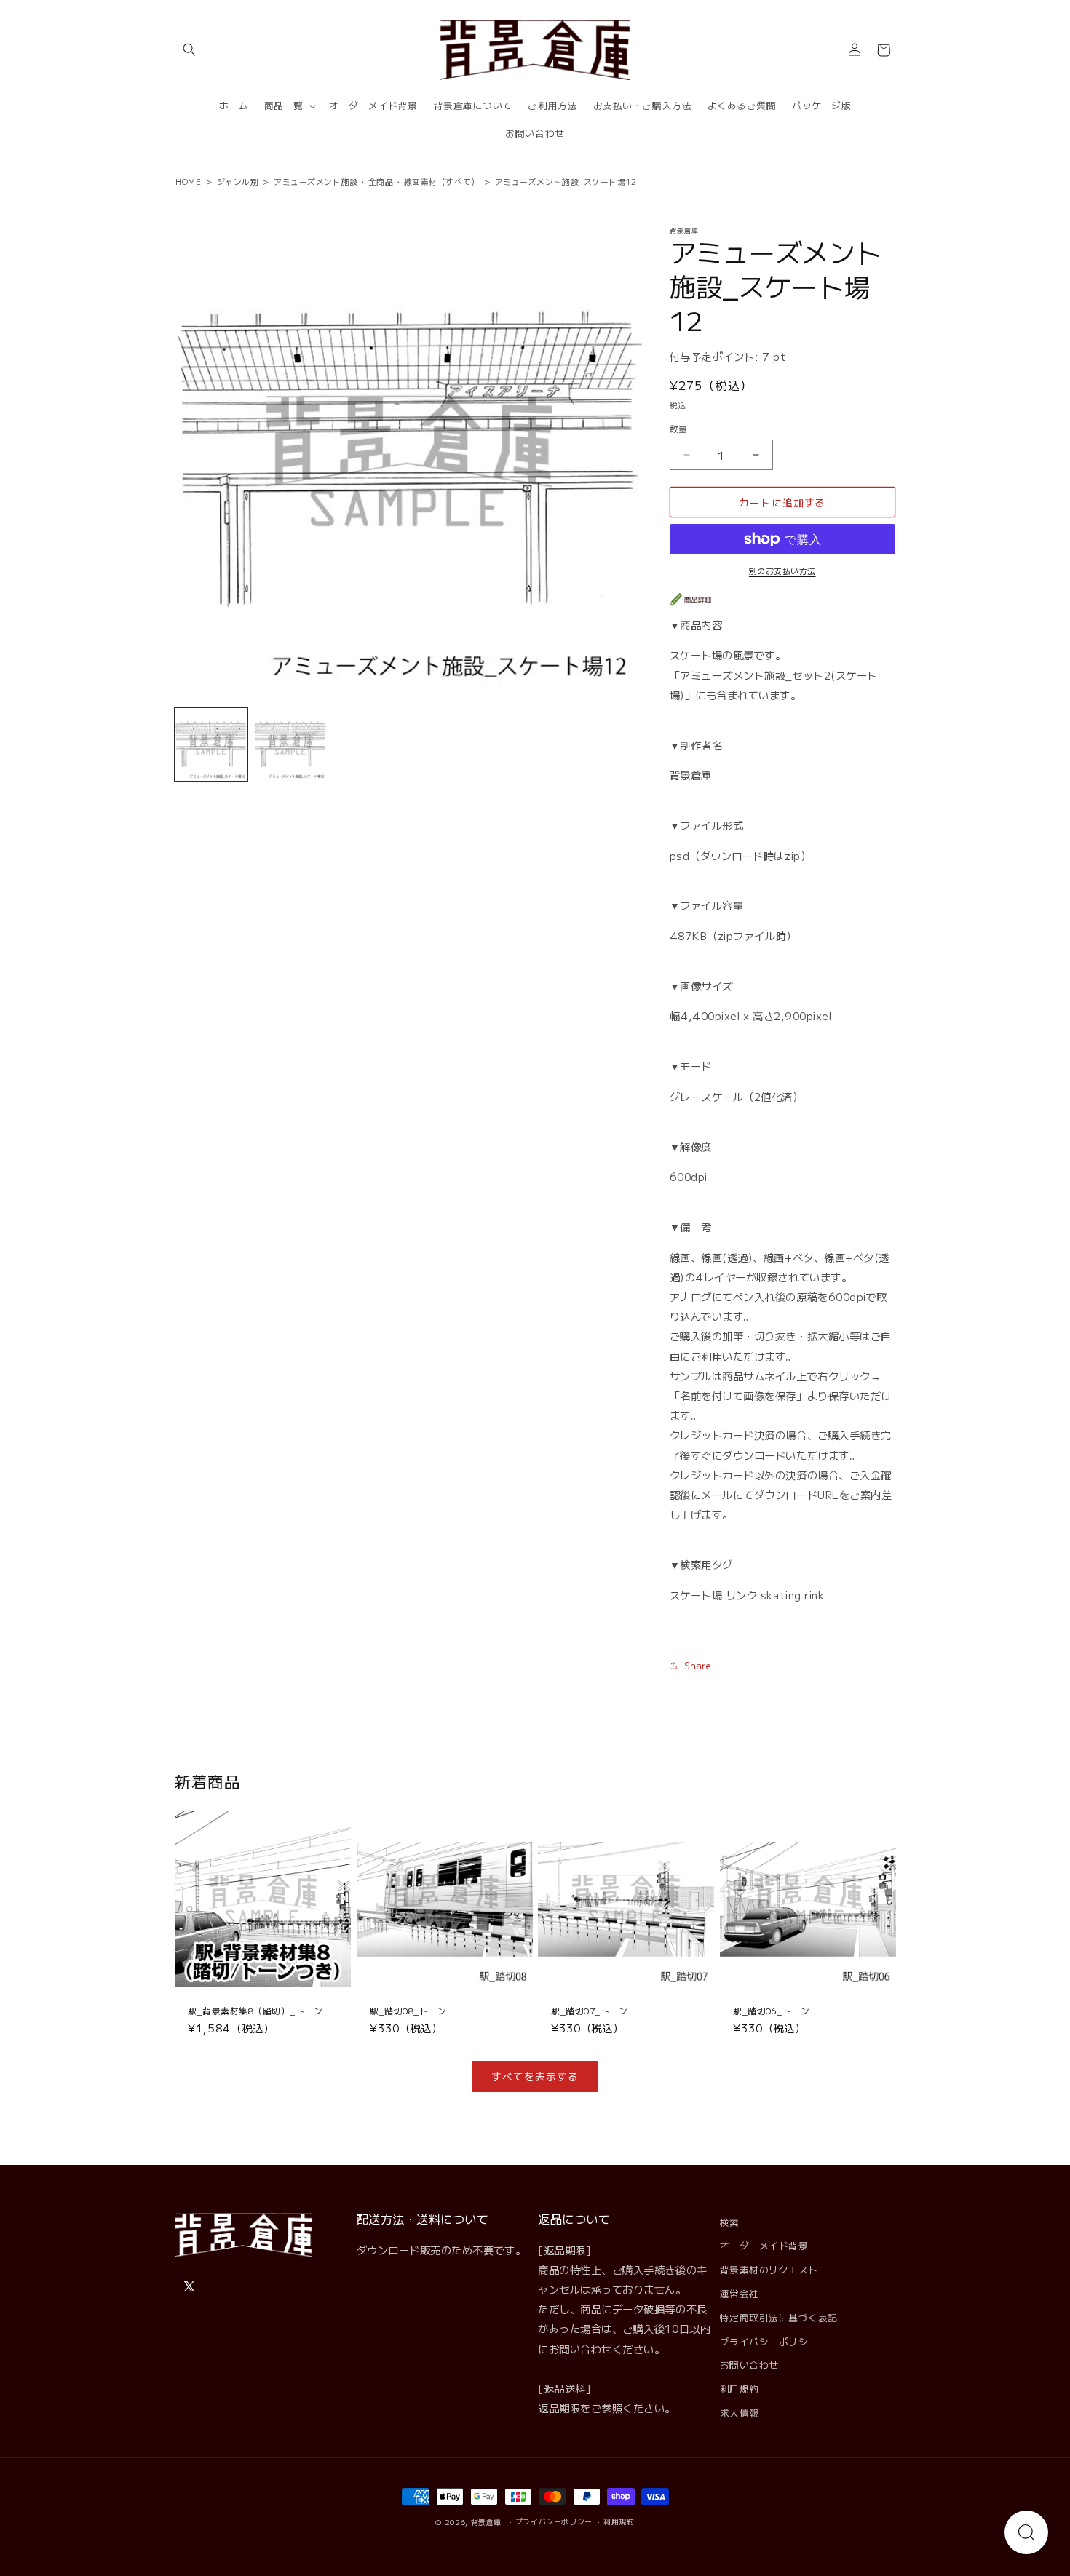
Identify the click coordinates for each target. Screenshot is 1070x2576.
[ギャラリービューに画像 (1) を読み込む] (211, 744)
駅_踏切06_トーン (771, 2010)
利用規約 (740, 2389)
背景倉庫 (487, 2522)
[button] (189, 50)
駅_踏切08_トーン (408, 2010)
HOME (188, 181)
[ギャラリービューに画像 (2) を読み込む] (290, 744)
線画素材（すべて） (442, 181)
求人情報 (740, 2413)
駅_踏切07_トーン (589, 2010)
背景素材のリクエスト (769, 2269)
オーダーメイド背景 (764, 2245)
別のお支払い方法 (782, 571)
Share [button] (698, 1665)
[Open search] (1026, 2532)
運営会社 (740, 2293)
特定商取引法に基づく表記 (779, 2317)
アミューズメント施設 (316, 181)
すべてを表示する (535, 2076)
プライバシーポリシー (769, 2341)
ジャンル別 (238, 181)
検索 (730, 2222)
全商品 (381, 181)
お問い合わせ (749, 2365)
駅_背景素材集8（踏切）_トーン (255, 2010)
